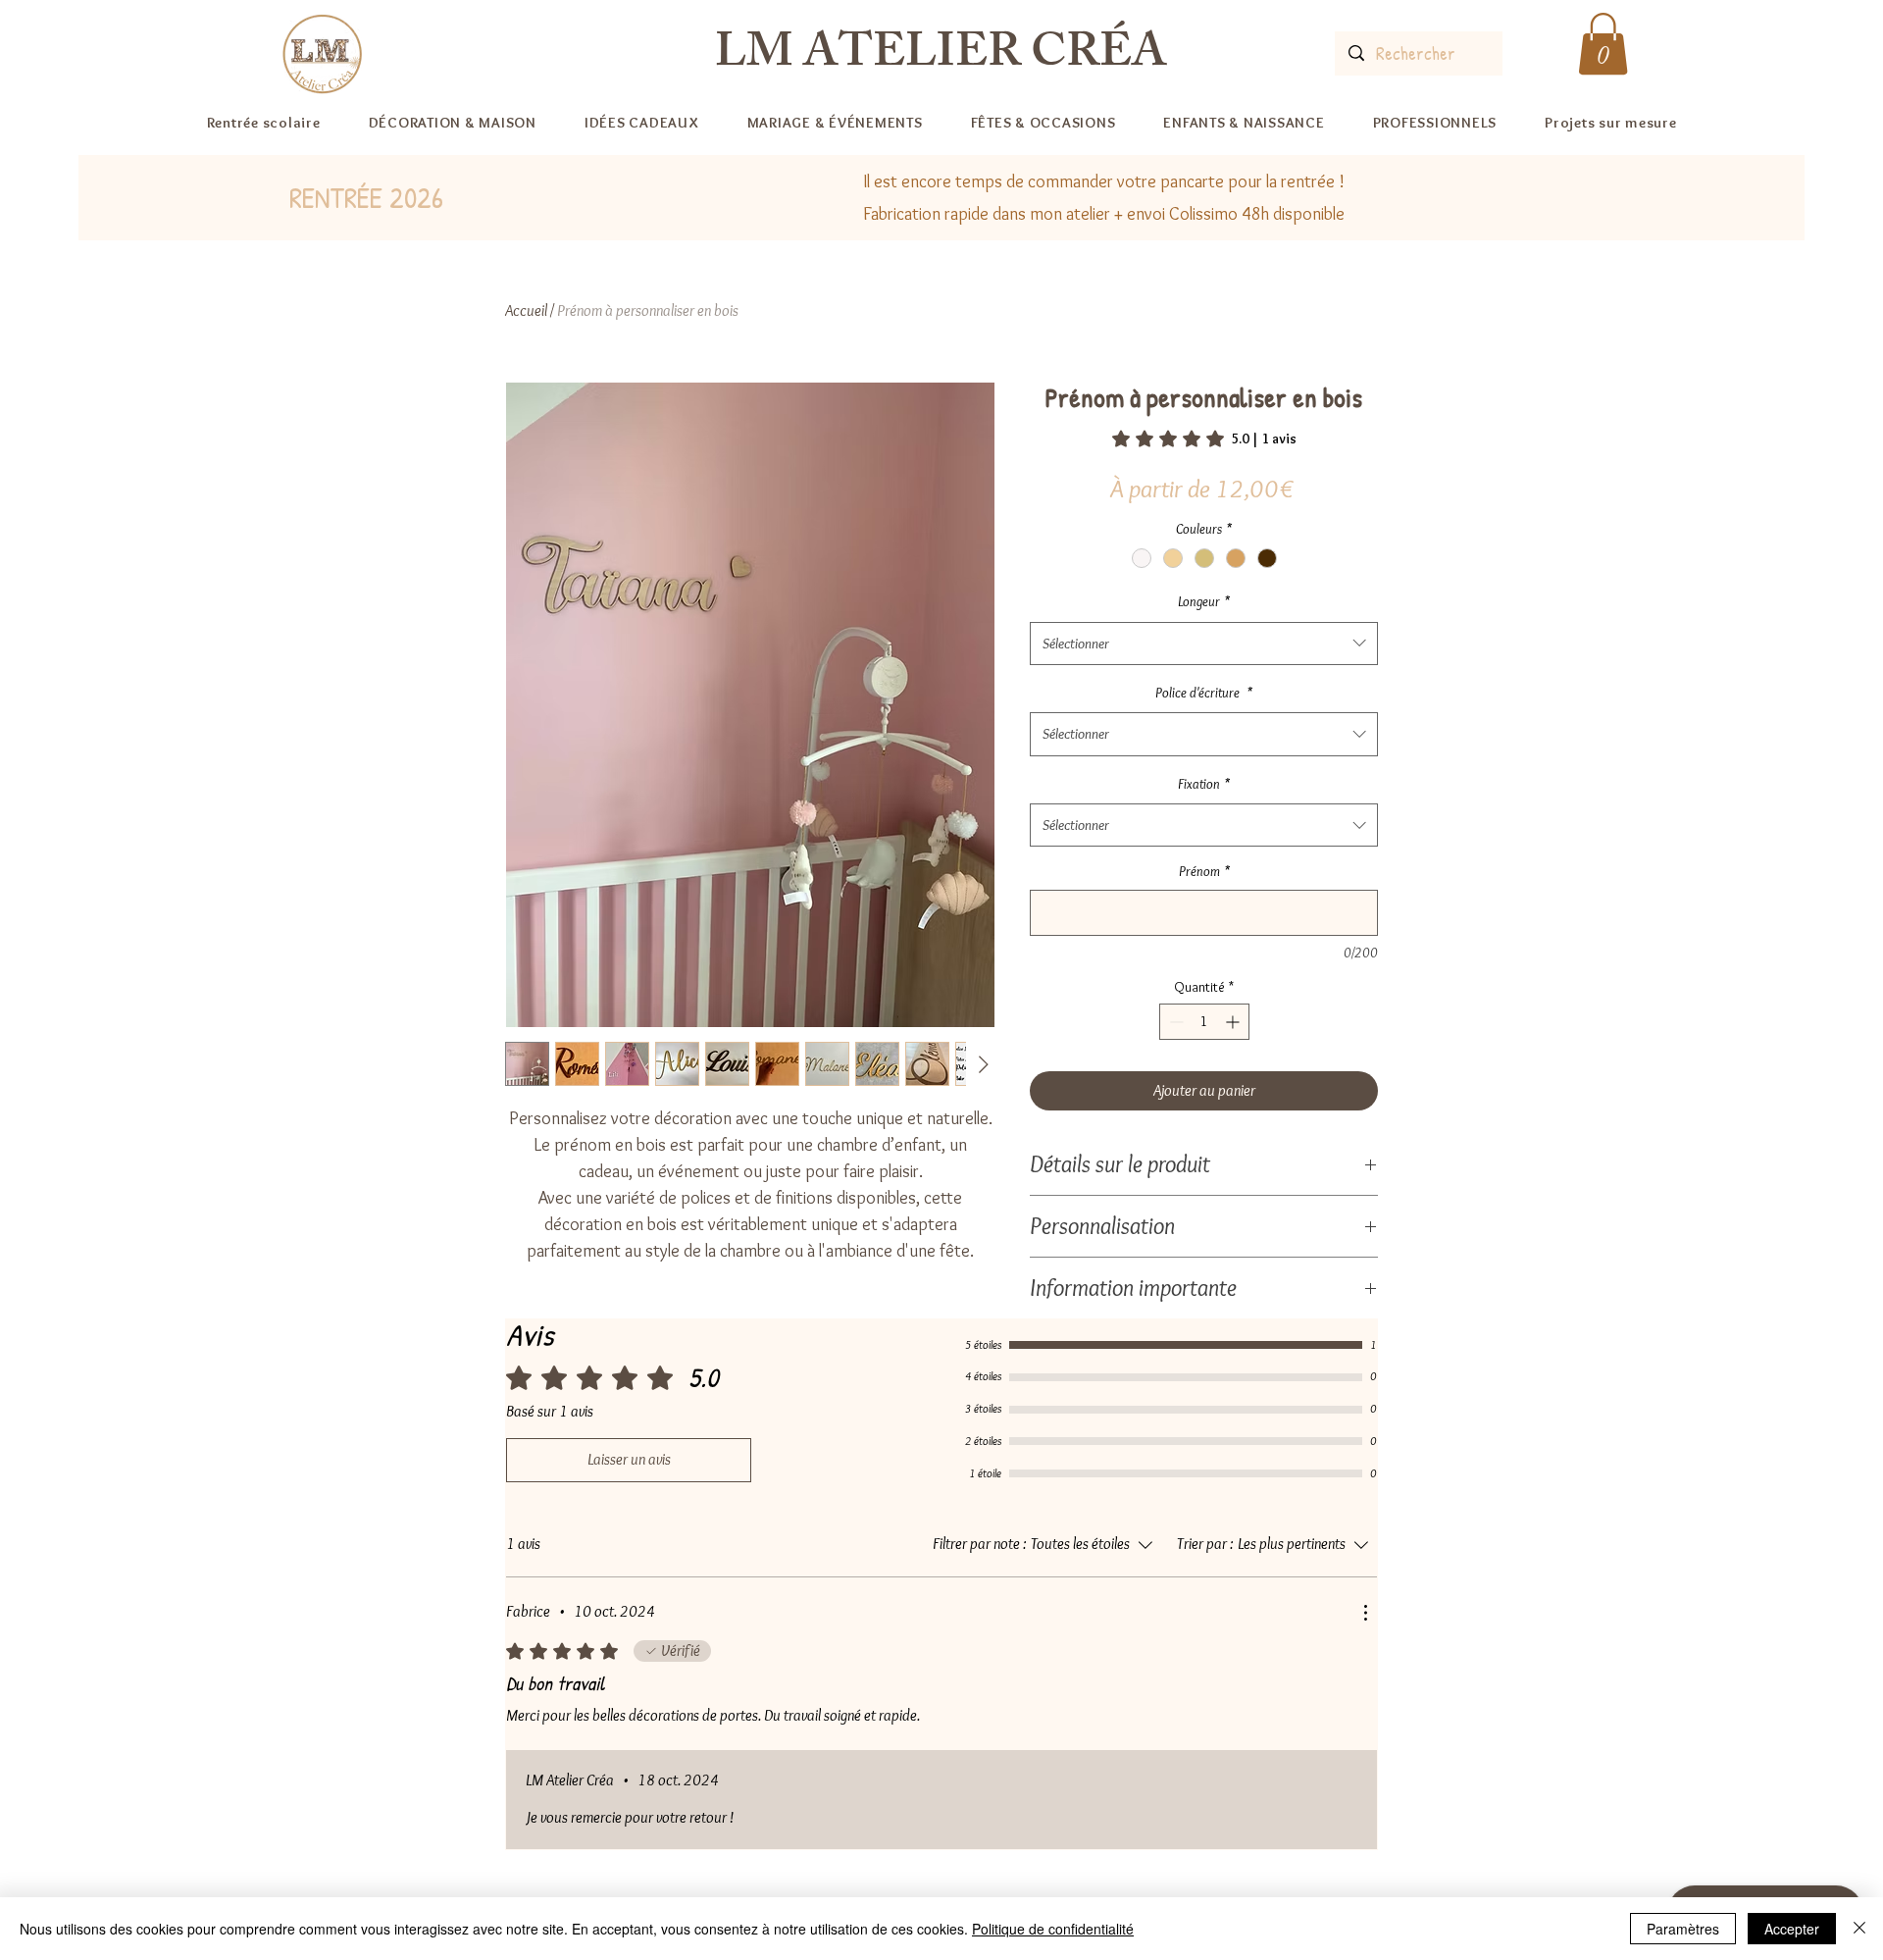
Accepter (1792, 1929)
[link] (1204, 438)
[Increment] (1234, 1022)
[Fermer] (1859, 1929)
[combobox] (1204, 644)
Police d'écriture (1204, 693)
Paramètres (1683, 1929)
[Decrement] (1174, 1022)
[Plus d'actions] (1365, 1613)
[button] (1603, 44)
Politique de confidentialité (1053, 1929)
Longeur (1204, 601)
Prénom (1204, 871)
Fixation (1204, 784)
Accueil (526, 310)
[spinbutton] (1204, 1022)
